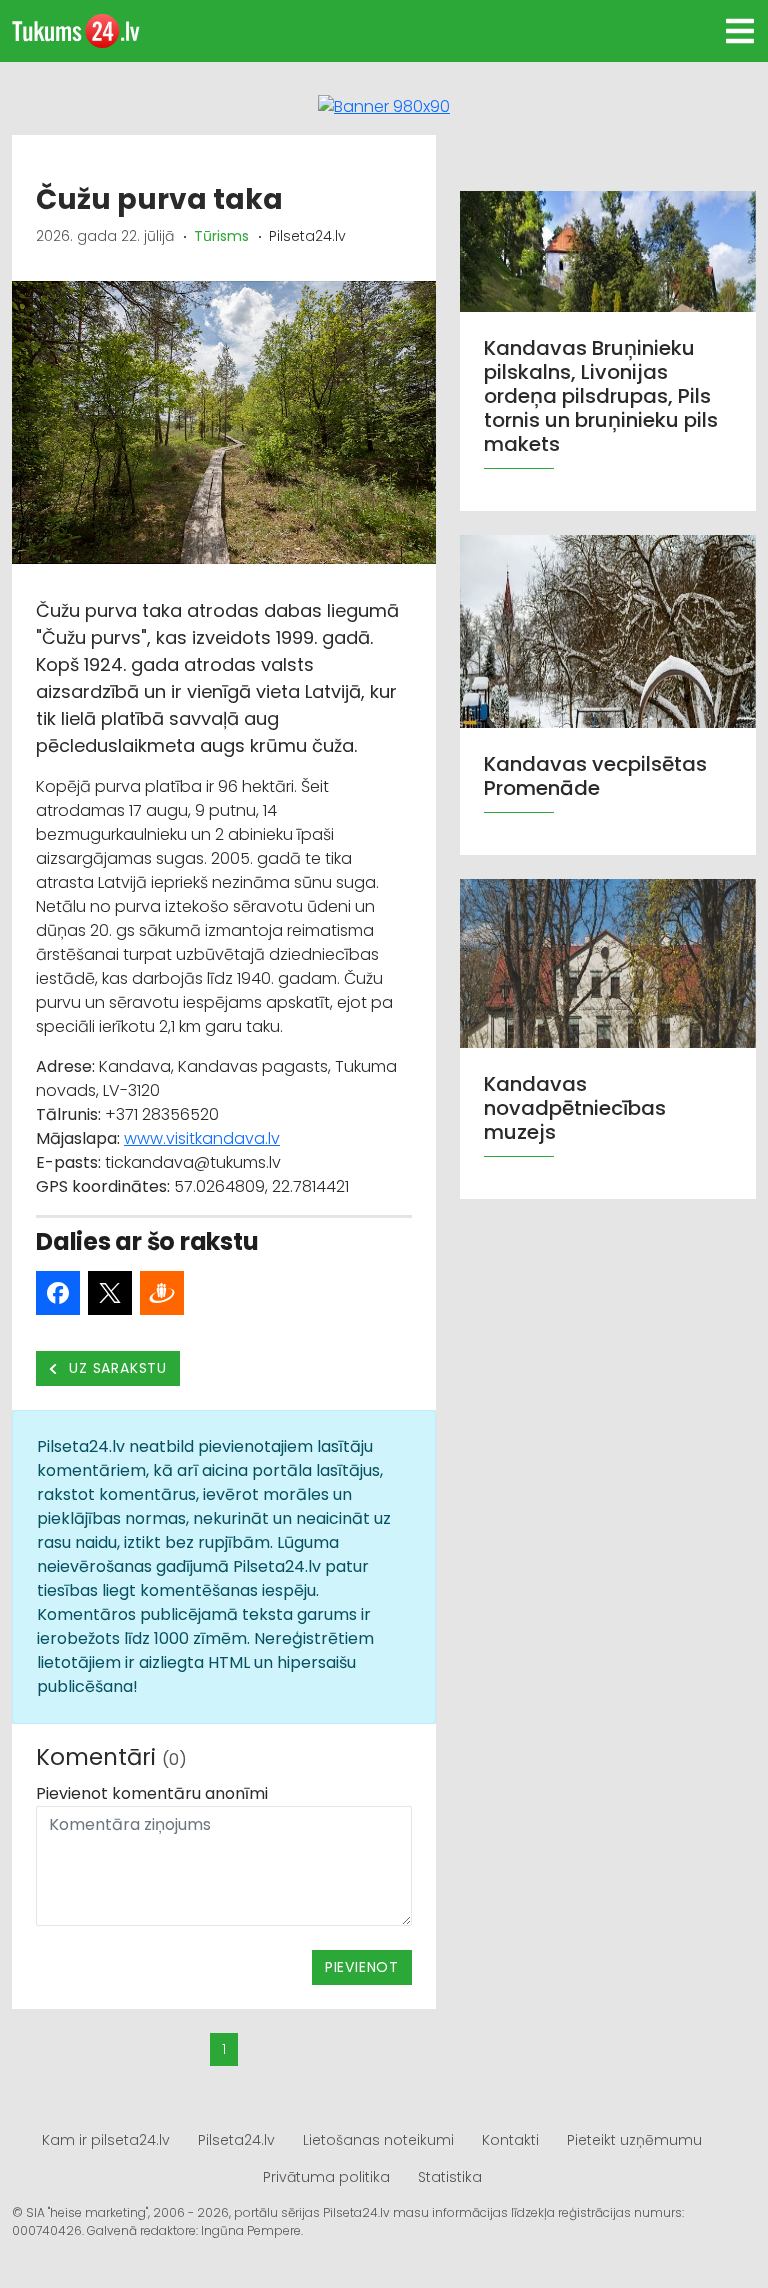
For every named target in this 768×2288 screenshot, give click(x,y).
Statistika (450, 2177)
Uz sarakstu (116, 1368)
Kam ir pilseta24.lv (106, 2140)
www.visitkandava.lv (202, 1138)
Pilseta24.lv (236, 2140)
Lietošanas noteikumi (378, 2140)
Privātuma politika (326, 2177)
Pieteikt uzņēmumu (634, 2140)
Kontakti (510, 2140)
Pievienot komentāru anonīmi (152, 1793)
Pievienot (362, 1967)
